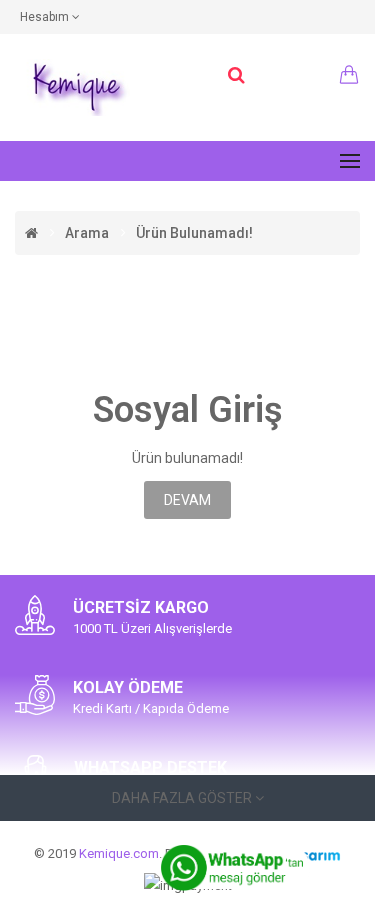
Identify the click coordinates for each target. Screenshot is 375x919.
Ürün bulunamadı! (194, 233)
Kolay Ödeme (128, 687)
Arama (87, 233)
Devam (187, 500)
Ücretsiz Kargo (141, 607)
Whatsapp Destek (150, 767)
